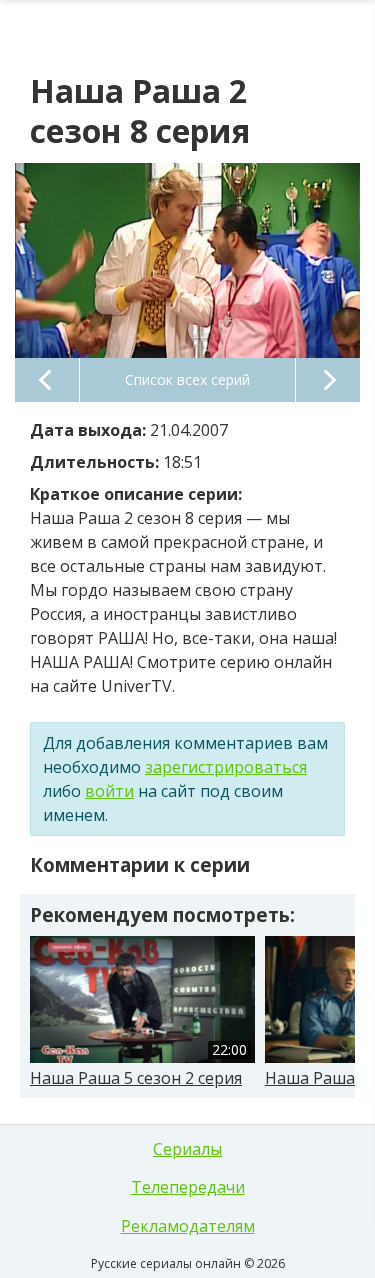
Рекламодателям (188, 1226)
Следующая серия (328, 380)
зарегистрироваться (226, 767)
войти (109, 791)
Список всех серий (187, 379)
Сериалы (187, 1149)
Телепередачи (188, 1187)
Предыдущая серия (47, 380)
